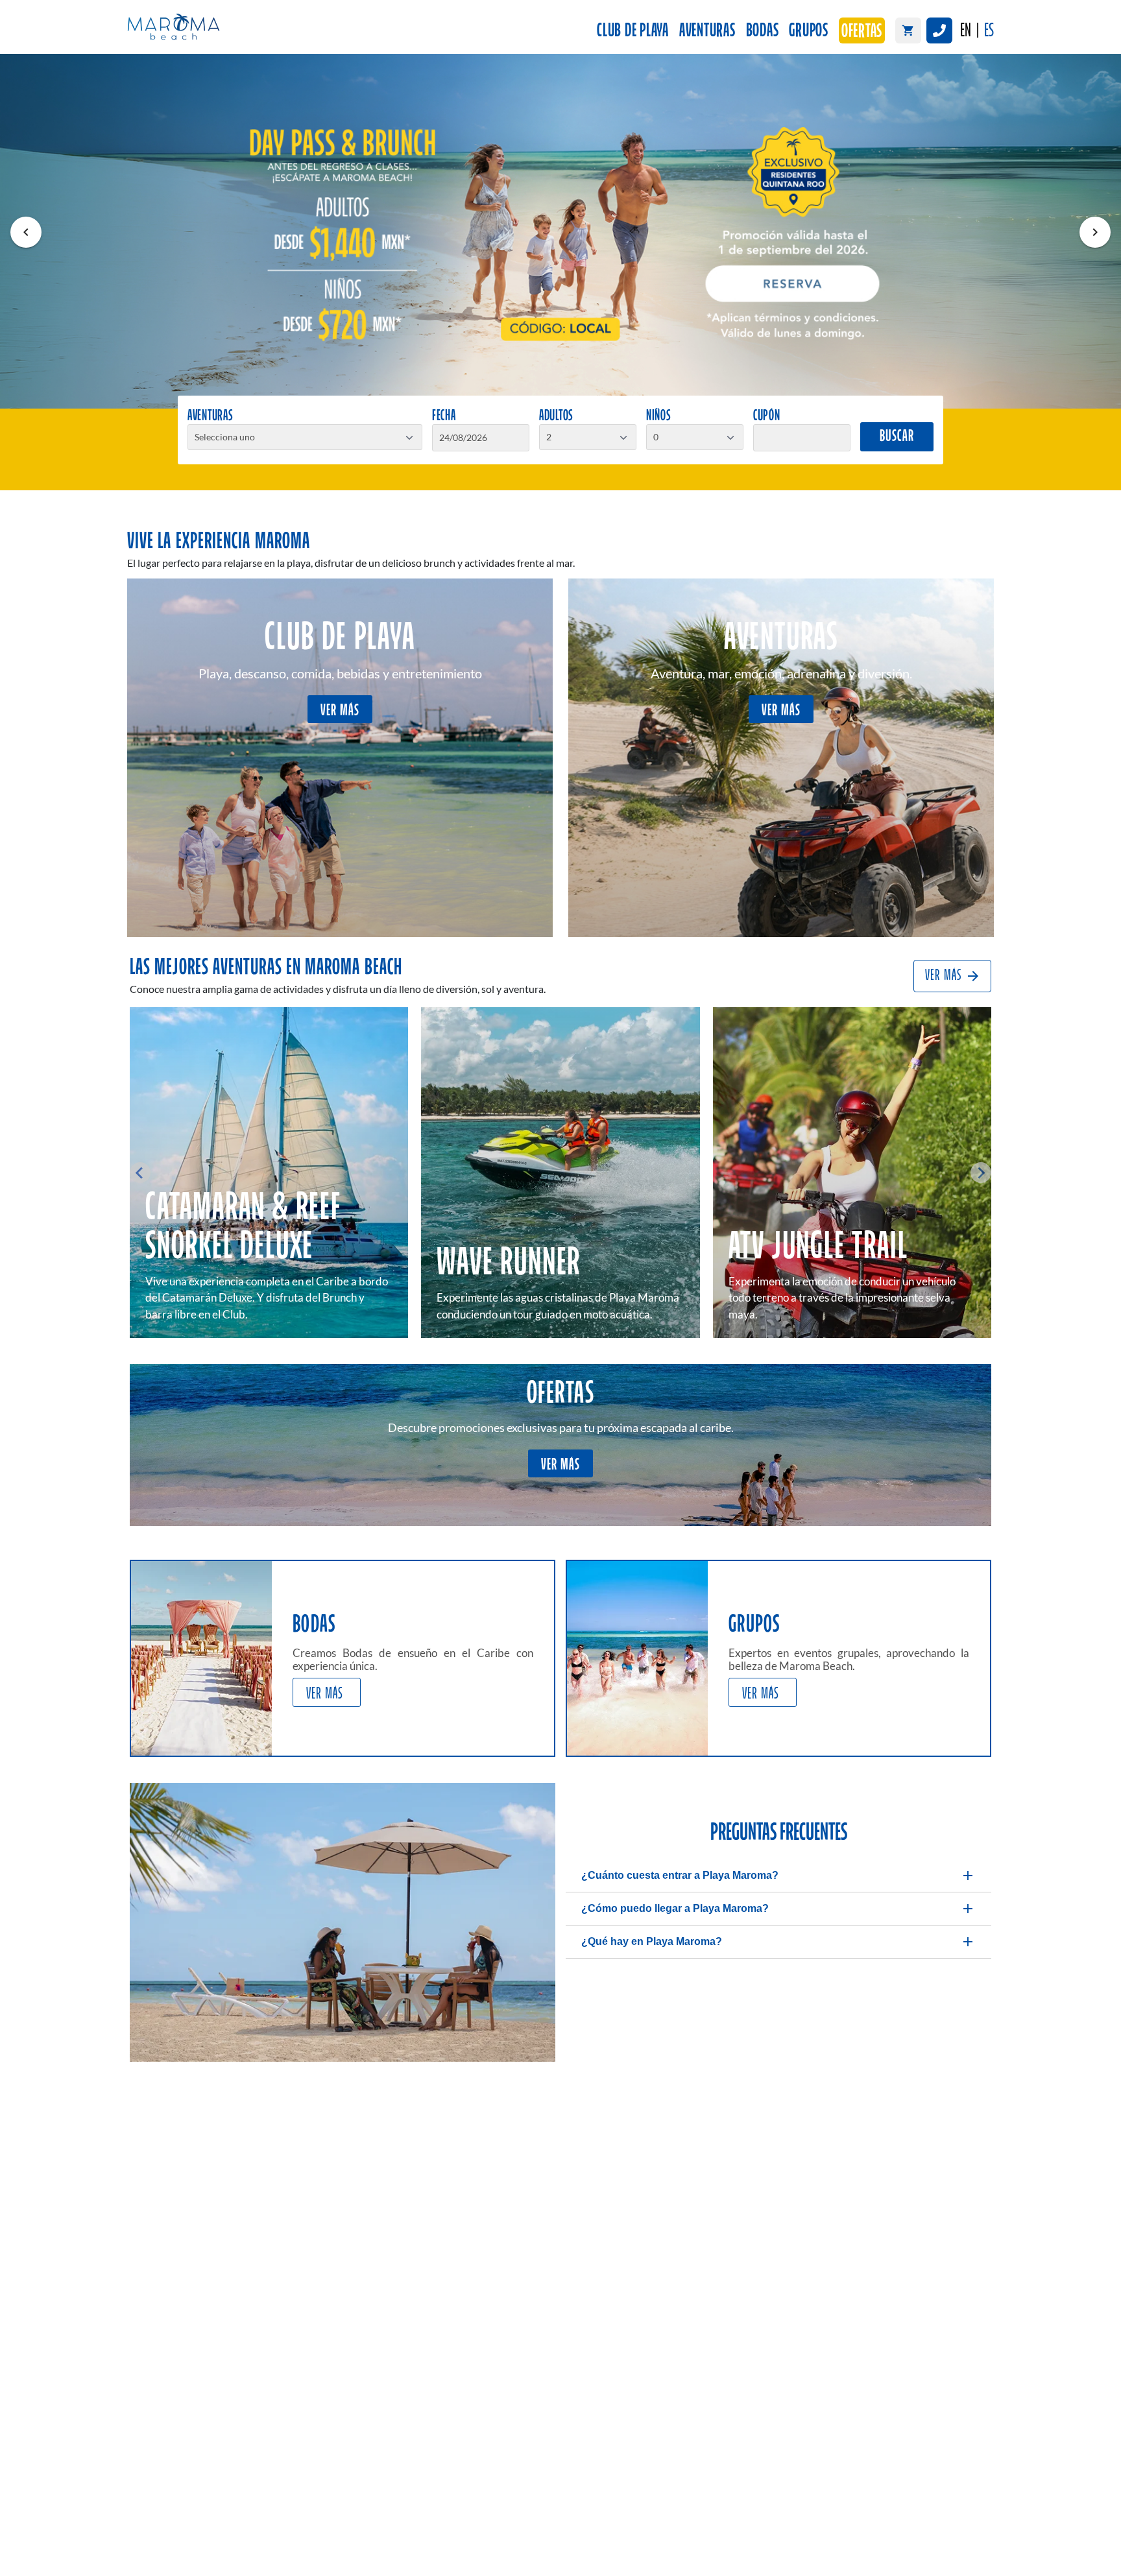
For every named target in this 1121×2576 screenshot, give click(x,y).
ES (989, 31)
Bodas (763, 31)
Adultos (556, 416)
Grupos (809, 31)
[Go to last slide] (140, 1173)
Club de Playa (633, 31)
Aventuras (707, 31)
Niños (659, 416)
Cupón (767, 416)
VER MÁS (340, 711)
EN (966, 31)
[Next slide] (981, 1173)
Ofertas (862, 32)
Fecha (444, 416)
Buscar (897, 437)
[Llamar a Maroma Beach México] (939, 30)
